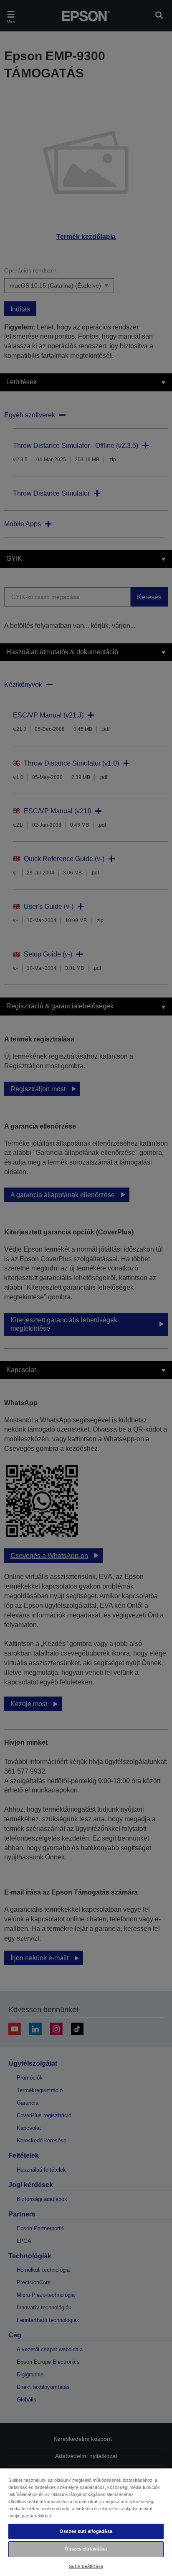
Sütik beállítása (86, 2566)
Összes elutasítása (86, 2549)
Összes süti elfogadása (86, 2531)
